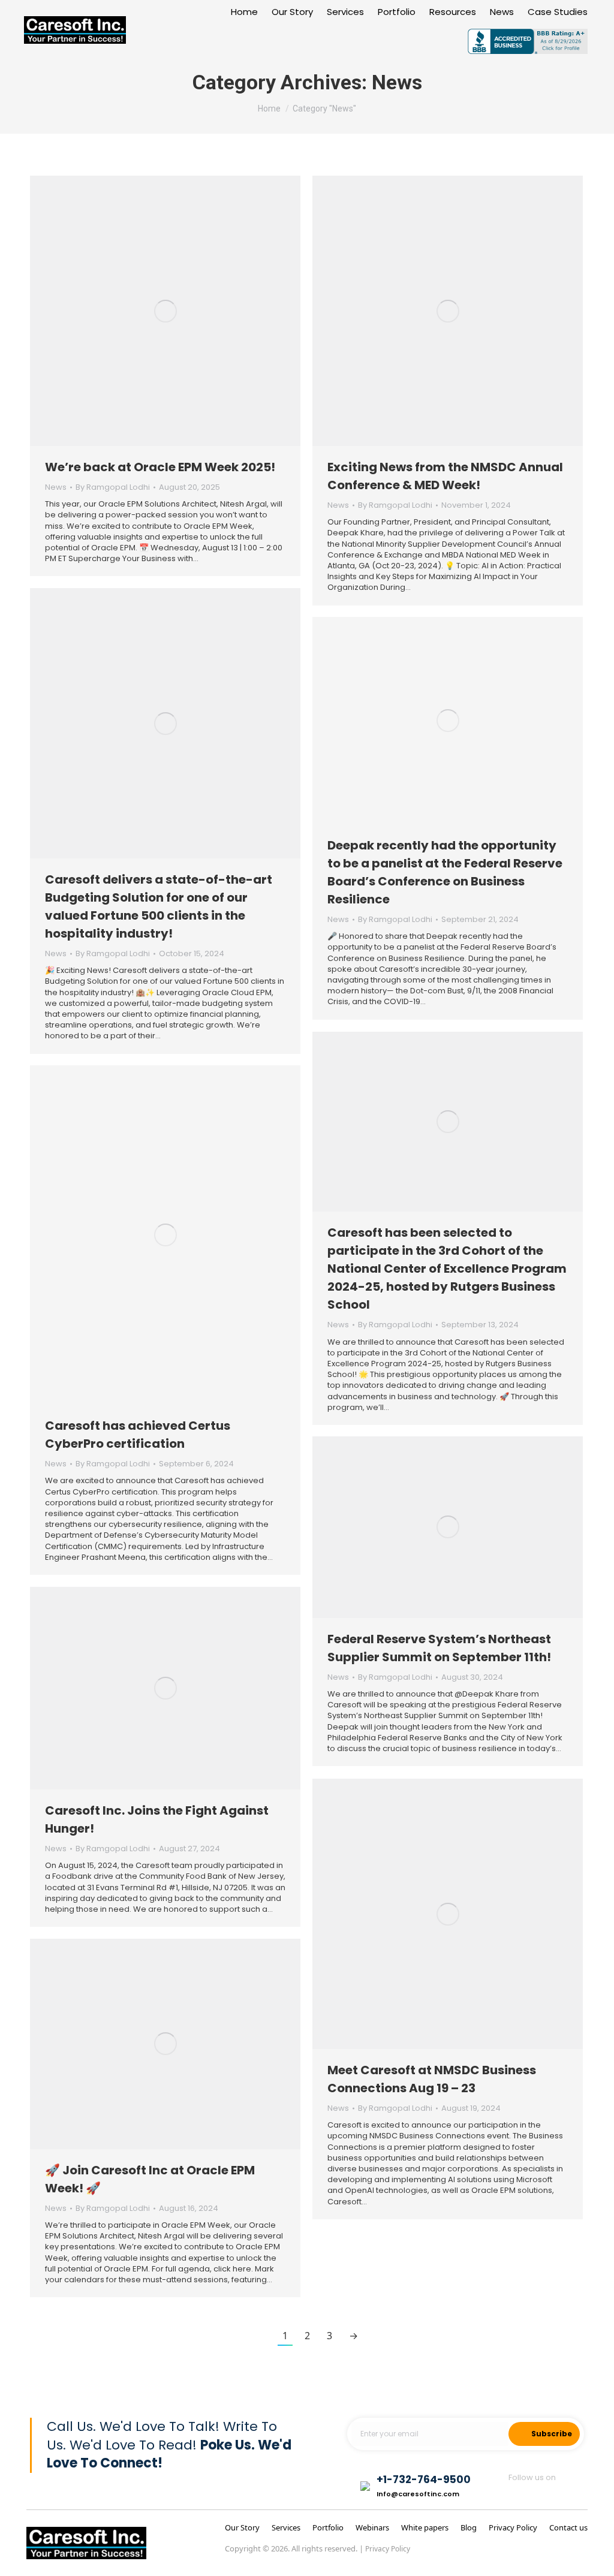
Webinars (372, 2527)
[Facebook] (515, 2493)
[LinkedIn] (577, 2493)
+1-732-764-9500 (424, 2479)
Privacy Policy (513, 2527)
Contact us (568, 2527)
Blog (469, 2527)
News (56, 487)
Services (286, 2527)
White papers (425, 2527)
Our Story (242, 2527)
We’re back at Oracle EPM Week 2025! (160, 467)
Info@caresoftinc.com (418, 2494)
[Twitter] (547, 2493)
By (113, 487)
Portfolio (329, 2527)
